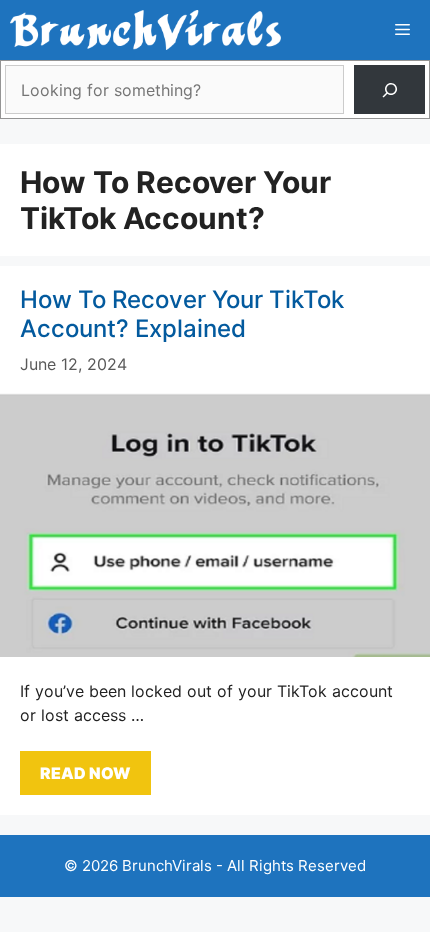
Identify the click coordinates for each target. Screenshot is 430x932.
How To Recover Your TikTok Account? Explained (182, 314)
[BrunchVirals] (145, 30)
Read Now (85, 773)
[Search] (389, 89)
